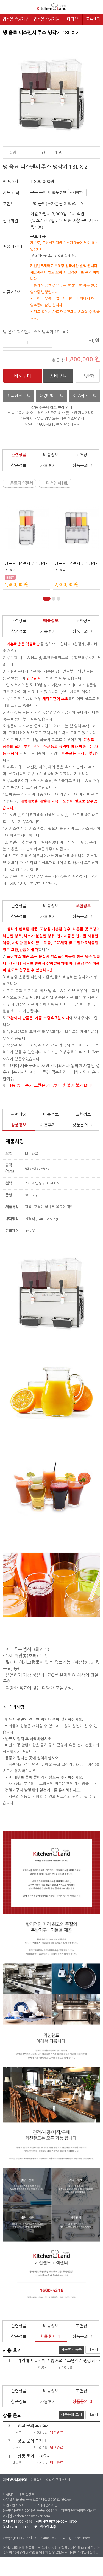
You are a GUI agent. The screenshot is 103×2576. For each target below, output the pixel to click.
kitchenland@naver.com (31, 2516)
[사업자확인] (50, 2505)
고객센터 (93, 19)
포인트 (9, 204)
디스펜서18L (58, 483)
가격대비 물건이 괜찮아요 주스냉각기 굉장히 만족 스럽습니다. (54, 2360)
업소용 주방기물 (46, 19)
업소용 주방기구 (15, 19)
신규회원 (10, 221)
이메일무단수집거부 (60, 2480)
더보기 (93, 2350)
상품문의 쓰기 (71, 2415)
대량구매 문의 (52, 396)
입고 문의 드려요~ (29, 2426)
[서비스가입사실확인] (85, 2552)
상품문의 (83, 465)
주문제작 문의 (85, 396)
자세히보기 (77, 192)
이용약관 (37, 2480)
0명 (13, 152)
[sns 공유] (94, 152)
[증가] (47, 342)
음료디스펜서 (22, 483)
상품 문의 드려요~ (29, 2441)
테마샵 (72, 19)
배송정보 (51, 455)
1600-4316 (24, 2522)
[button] (47, 599)
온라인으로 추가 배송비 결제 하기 (55, 256)
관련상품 (19, 455)
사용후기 (50, 465)
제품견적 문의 (19, 396)
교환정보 (83, 455)
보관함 (88, 376)
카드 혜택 (11, 193)
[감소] (8, 342)
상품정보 (19, 465)
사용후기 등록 (71, 2350)
